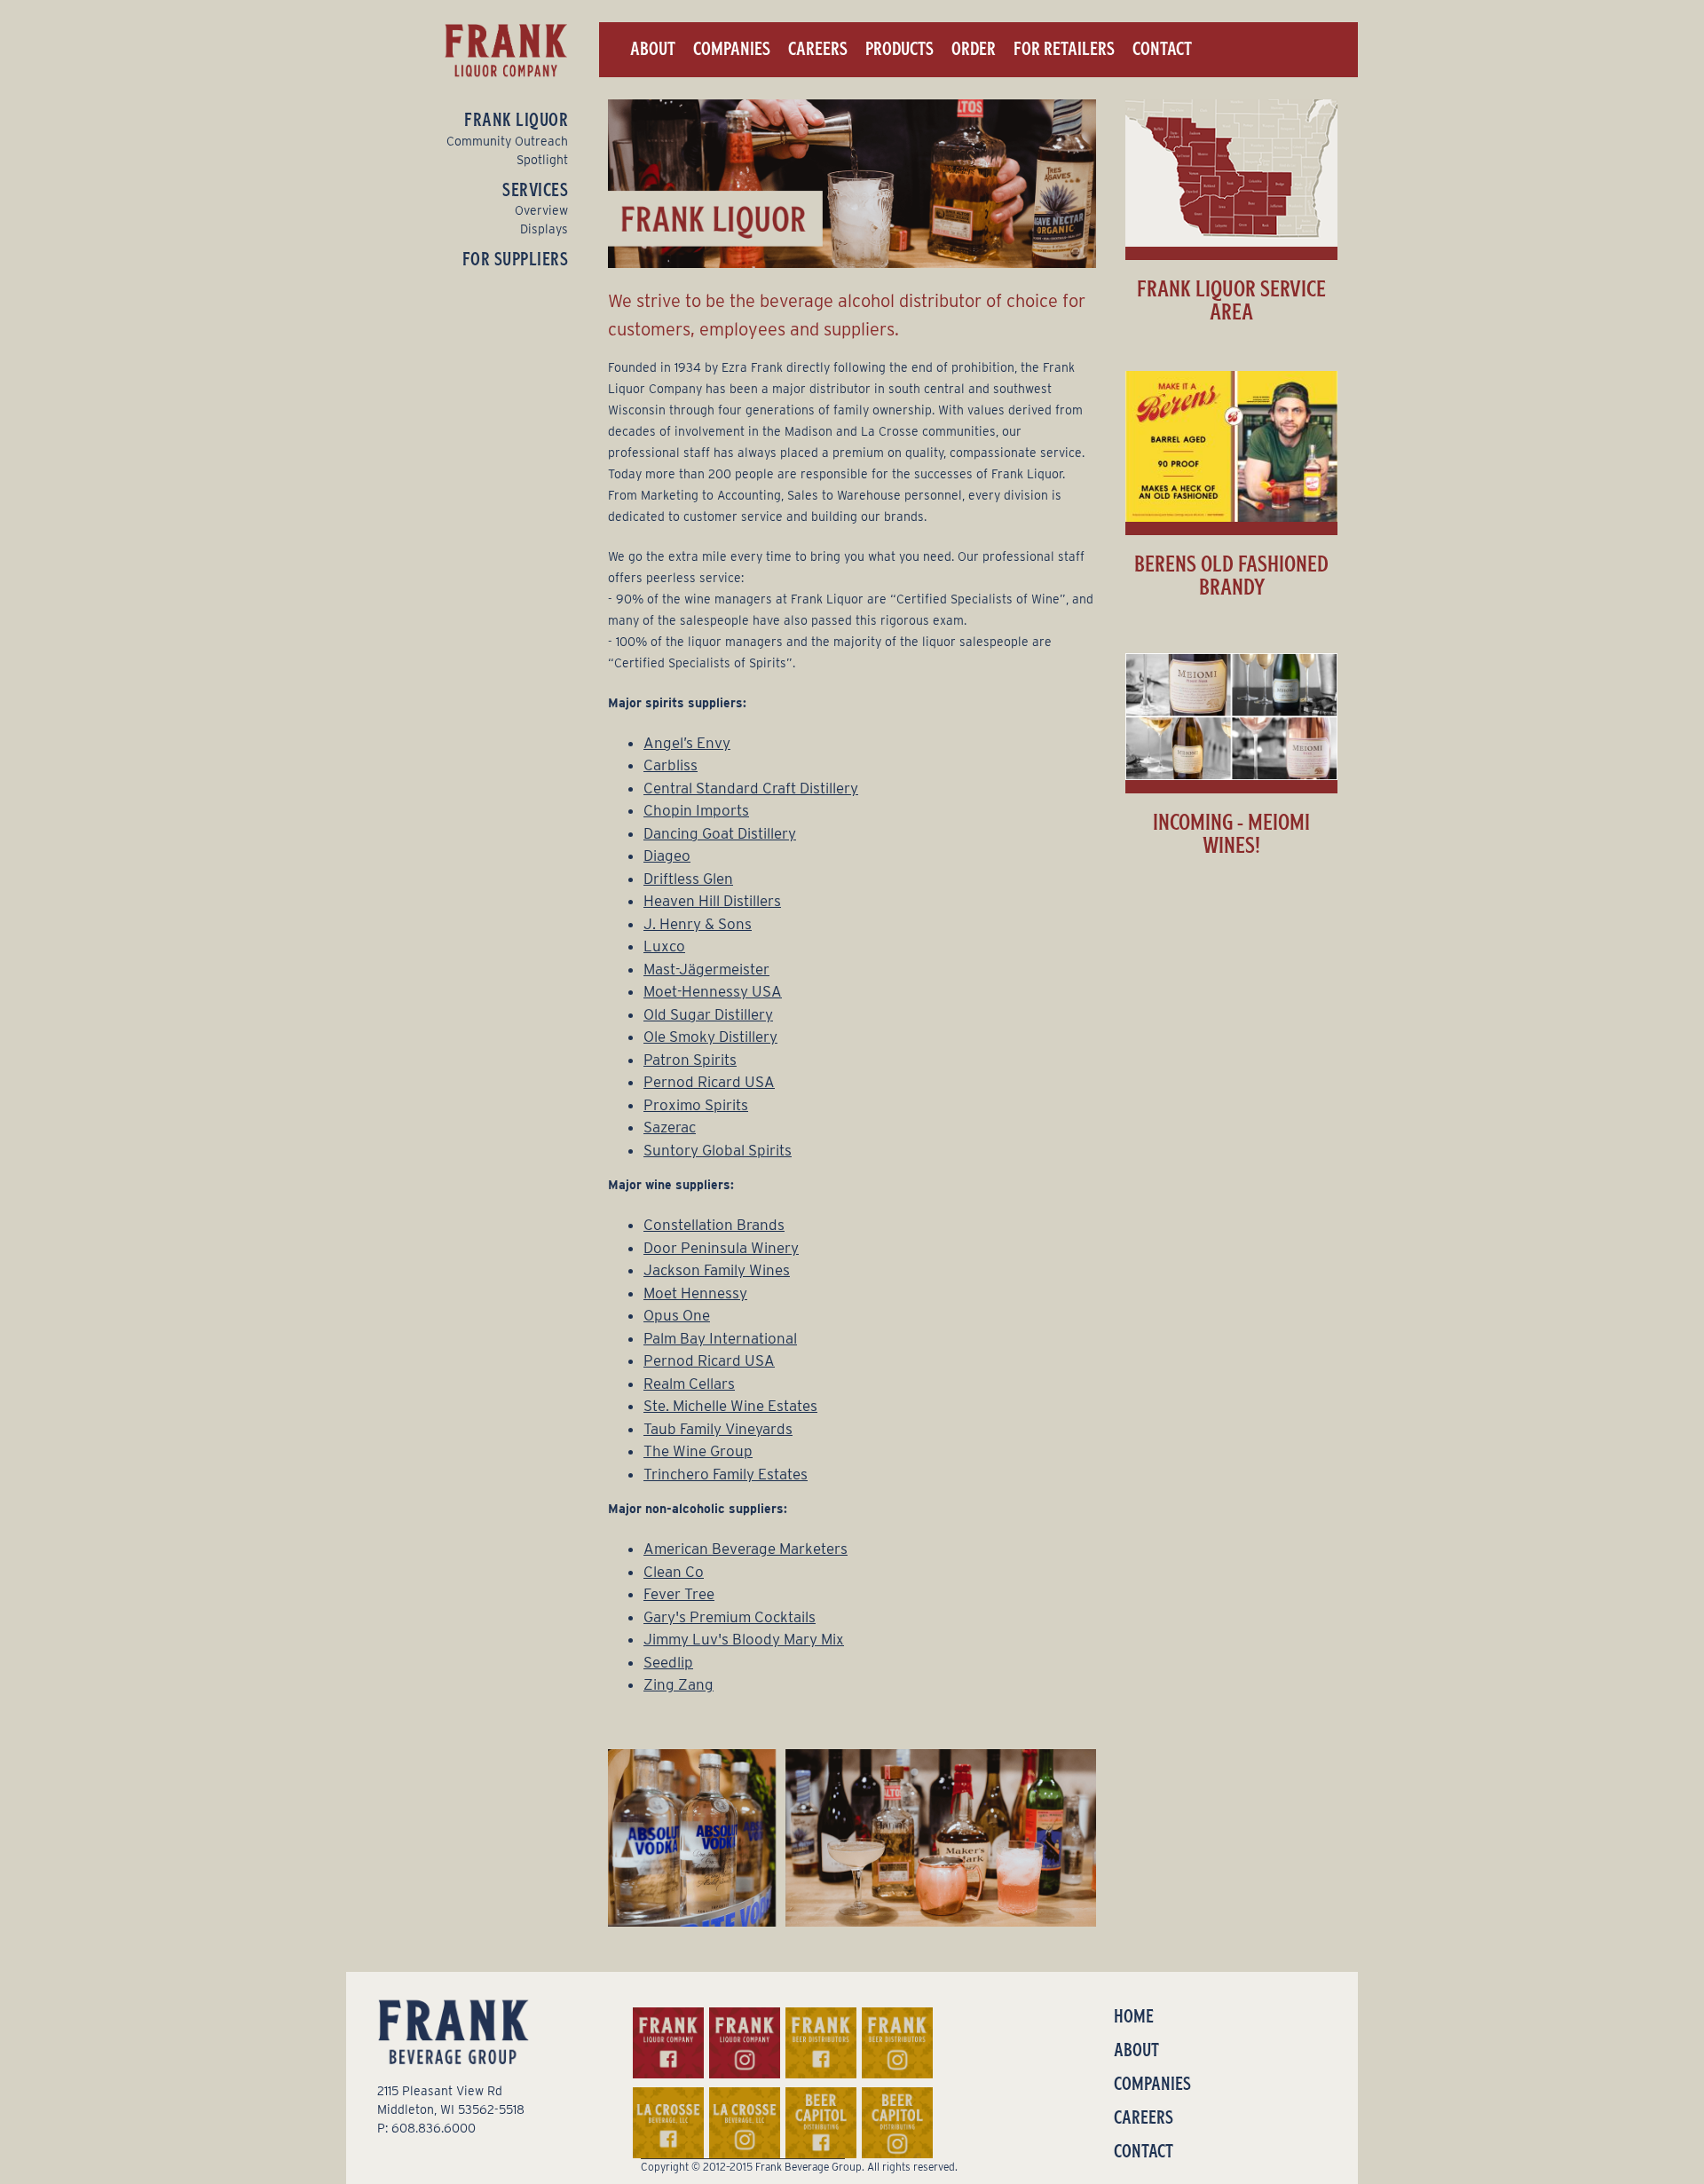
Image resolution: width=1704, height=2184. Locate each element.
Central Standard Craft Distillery (751, 788)
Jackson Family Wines (717, 1270)
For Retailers (1064, 49)
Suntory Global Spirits (718, 1150)
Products (899, 49)
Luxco (664, 946)
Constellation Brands (714, 1225)
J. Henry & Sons (698, 924)
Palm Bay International (720, 1338)
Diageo (667, 855)
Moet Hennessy (695, 1293)
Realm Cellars (689, 1384)
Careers (818, 49)
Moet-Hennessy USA (713, 991)
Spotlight (542, 160)
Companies (732, 49)
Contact (1162, 49)
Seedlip (668, 1662)
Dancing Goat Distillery (720, 833)
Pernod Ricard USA (709, 1082)
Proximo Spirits (696, 1105)
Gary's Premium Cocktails (730, 1617)
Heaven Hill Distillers (712, 901)
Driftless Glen (688, 879)
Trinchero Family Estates (726, 1474)
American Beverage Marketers (745, 1549)
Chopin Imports (696, 810)
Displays (544, 229)
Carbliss (671, 765)
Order (974, 49)
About (653, 49)
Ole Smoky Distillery (710, 1037)
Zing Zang (678, 1684)
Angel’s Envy (687, 743)
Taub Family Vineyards (718, 1429)
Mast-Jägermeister (706, 969)
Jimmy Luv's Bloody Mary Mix (744, 1639)
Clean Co (674, 1572)
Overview (541, 210)
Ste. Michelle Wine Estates (730, 1406)
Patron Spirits (690, 1060)
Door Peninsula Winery (721, 1248)
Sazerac (670, 1127)
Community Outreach (507, 141)
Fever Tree (679, 1594)
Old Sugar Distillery (708, 1014)
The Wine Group (698, 1451)
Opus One (677, 1315)
